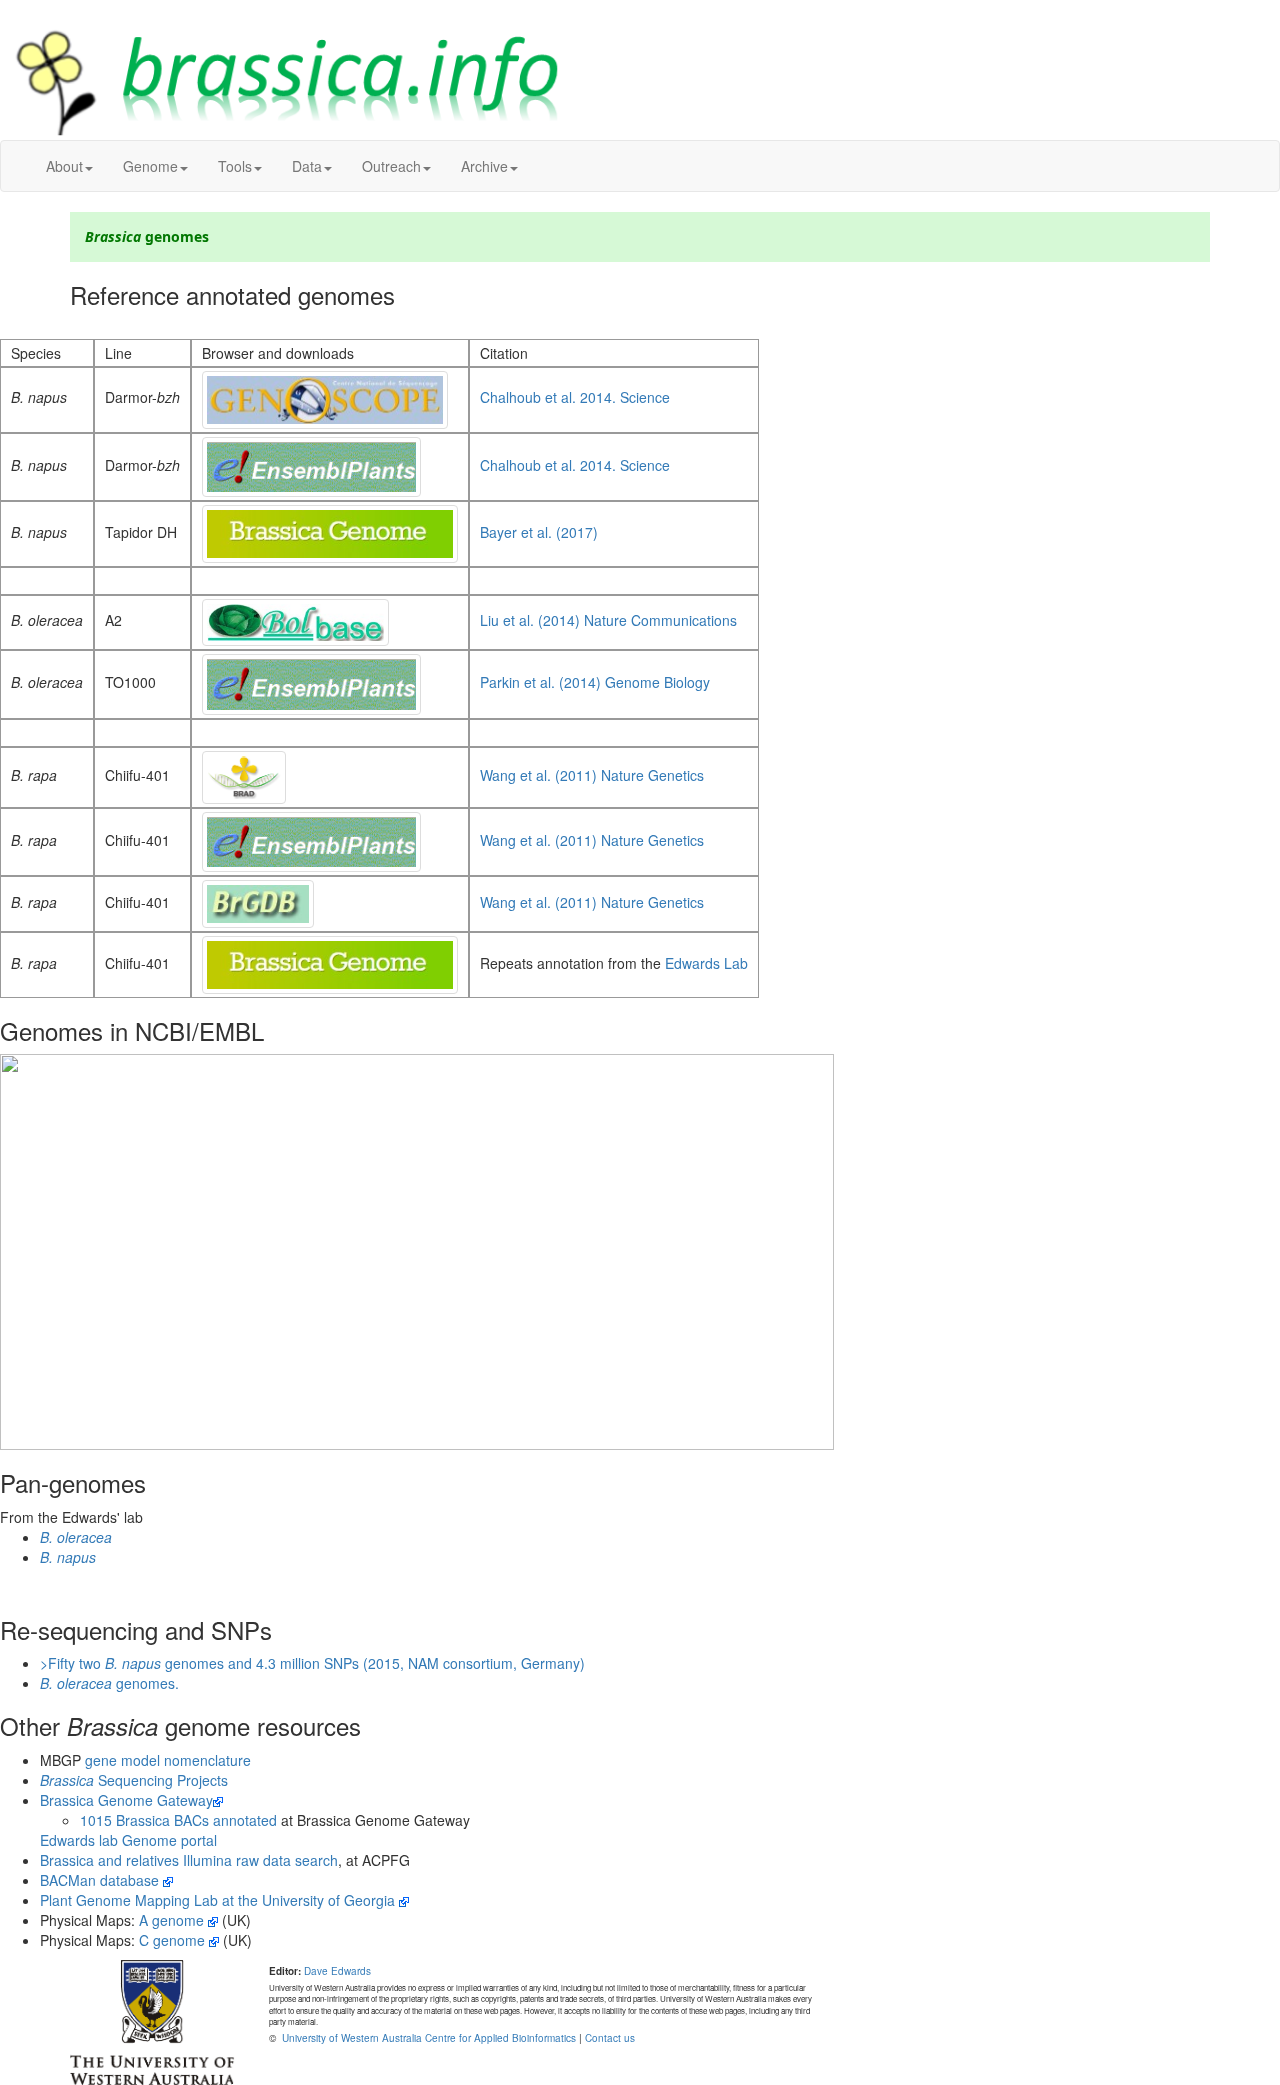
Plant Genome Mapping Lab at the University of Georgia (219, 1900)
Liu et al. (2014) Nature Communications (608, 620)
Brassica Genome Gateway (126, 1800)
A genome (173, 1920)
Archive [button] (484, 166)
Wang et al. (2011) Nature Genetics (592, 775)
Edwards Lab (706, 963)
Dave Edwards (337, 1971)
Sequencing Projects (134, 1780)
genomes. (109, 1683)
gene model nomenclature (168, 1760)
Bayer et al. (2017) (539, 532)
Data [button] (307, 166)
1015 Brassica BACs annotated (178, 1820)
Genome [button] (150, 166)
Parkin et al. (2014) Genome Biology (595, 682)
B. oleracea (76, 1537)
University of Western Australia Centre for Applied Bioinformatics (427, 2038)
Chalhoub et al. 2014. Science (575, 397)
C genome (174, 1940)
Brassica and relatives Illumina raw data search (189, 1860)
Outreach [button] (391, 166)
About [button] (64, 166)
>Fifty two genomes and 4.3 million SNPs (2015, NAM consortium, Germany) (312, 1663)
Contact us (610, 2038)
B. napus (68, 1557)
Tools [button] (235, 166)
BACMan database (101, 1880)
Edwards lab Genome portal (128, 1840)
